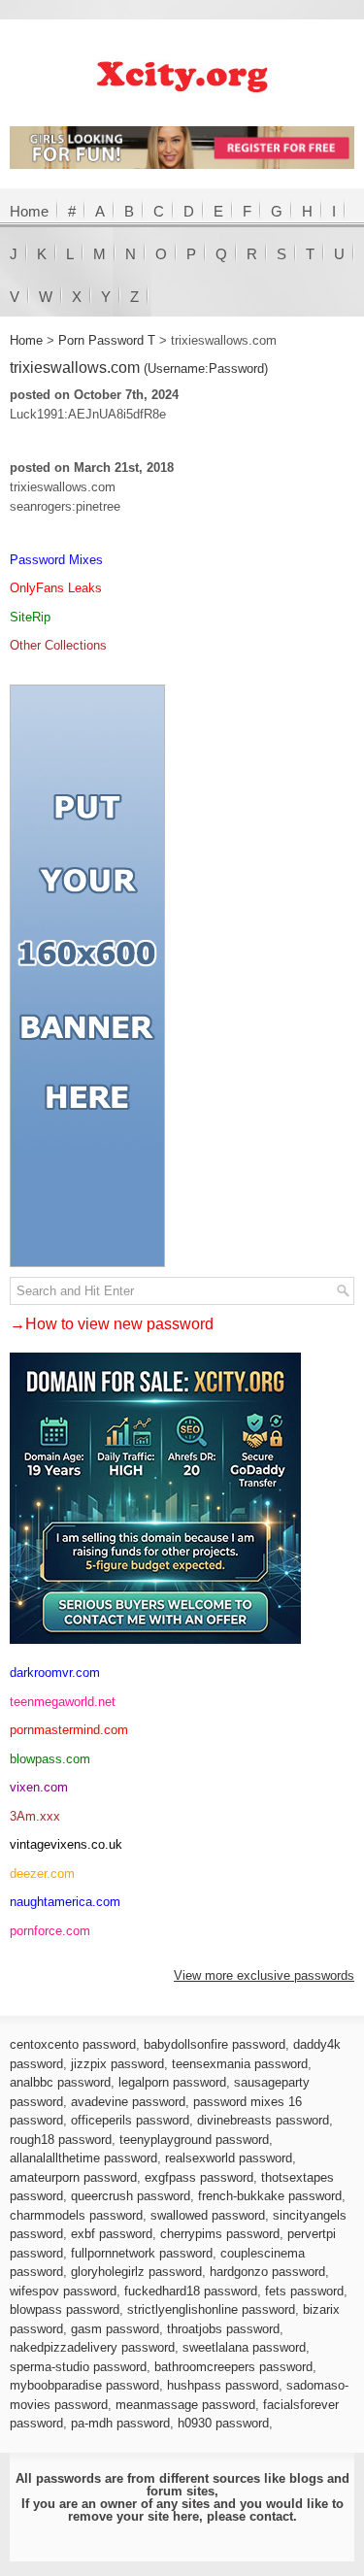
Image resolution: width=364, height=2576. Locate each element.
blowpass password (65, 2309)
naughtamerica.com (65, 1902)
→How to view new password (112, 1324)
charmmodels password (76, 2215)
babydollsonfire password (215, 2044)
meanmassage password (185, 2405)
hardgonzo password (267, 2272)
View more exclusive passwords (264, 1975)
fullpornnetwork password (142, 2253)
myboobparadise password (84, 2385)
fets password (304, 2291)
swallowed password (208, 2215)
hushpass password (223, 2385)
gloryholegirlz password (136, 2272)
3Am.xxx (35, 1816)
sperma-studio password (78, 2367)
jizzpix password (117, 2064)
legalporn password (172, 2082)
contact (271, 2516)
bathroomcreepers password (233, 2367)
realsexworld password (229, 2158)
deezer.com (42, 1873)
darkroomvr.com (55, 1673)
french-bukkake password (270, 2196)
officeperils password (130, 2120)
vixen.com (39, 1787)
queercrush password (131, 2196)
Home (29, 211)
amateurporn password (73, 2177)
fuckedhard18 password (191, 2291)
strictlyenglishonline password (211, 2309)
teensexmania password (240, 2064)
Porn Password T (107, 340)
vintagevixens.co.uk (66, 1844)
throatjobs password (223, 2329)
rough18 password (61, 2140)
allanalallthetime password (83, 2158)
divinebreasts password (263, 2120)
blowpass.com (50, 1759)
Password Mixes (56, 560)
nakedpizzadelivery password (92, 2347)
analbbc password (60, 2082)
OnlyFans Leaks (56, 588)
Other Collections (58, 645)
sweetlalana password (244, 2347)
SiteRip (30, 617)
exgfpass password (199, 2177)
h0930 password (223, 2423)
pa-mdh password (120, 2423)
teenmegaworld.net (63, 1702)
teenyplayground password (194, 2140)
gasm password (115, 2329)
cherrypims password (220, 2234)
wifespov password (63, 2291)
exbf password (112, 2234)
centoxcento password (73, 2044)
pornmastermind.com (69, 1730)
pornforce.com (50, 1931)
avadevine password (128, 2102)
